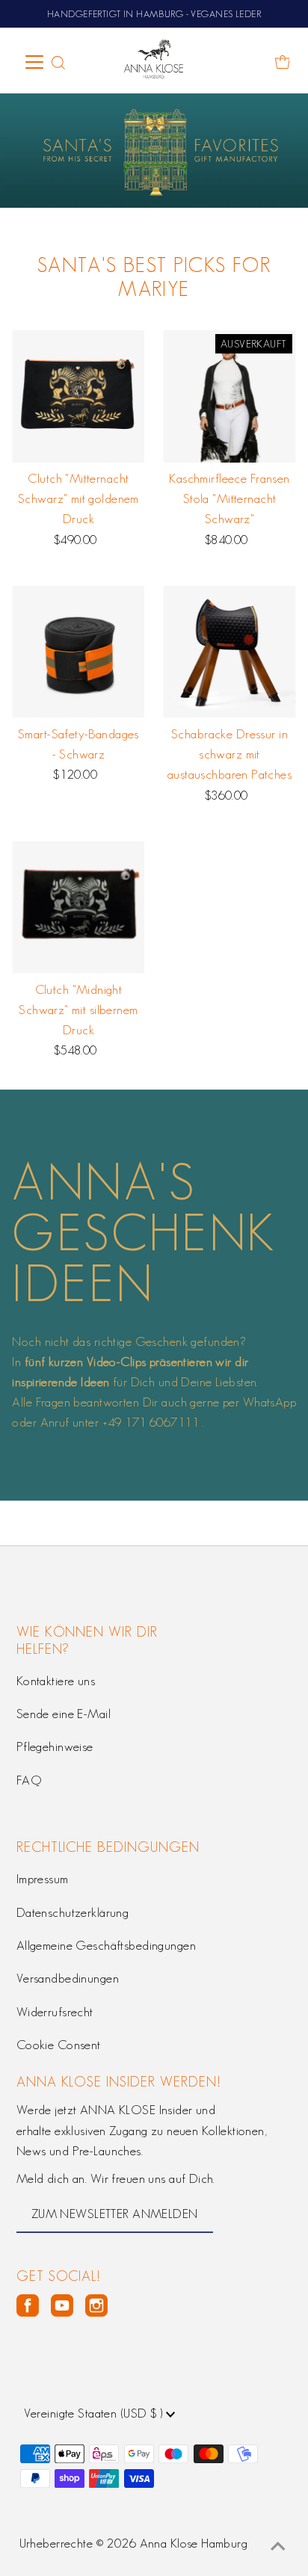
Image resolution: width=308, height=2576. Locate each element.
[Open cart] (283, 62)
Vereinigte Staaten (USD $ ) (95, 2413)
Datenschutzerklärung (73, 1912)
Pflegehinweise (55, 1746)
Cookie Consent (59, 2045)
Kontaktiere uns (56, 1681)
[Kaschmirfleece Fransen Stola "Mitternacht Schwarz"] (229, 396)
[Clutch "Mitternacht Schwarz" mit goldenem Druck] (78, 396)
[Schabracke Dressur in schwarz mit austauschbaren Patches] (229, 652)
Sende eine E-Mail (64, 1714)
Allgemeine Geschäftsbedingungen (106, 1945)
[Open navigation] (35, 62)
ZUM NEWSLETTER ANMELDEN (115, 2214)
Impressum (43, 1879)
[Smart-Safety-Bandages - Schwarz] (78, 652)
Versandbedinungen (68, 1978)
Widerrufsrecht (55, 2012)
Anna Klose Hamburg (194, 2543)
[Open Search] (58, 63)
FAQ (29, 1780)
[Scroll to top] (278, 2546)
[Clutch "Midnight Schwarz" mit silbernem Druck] (78, 908)
